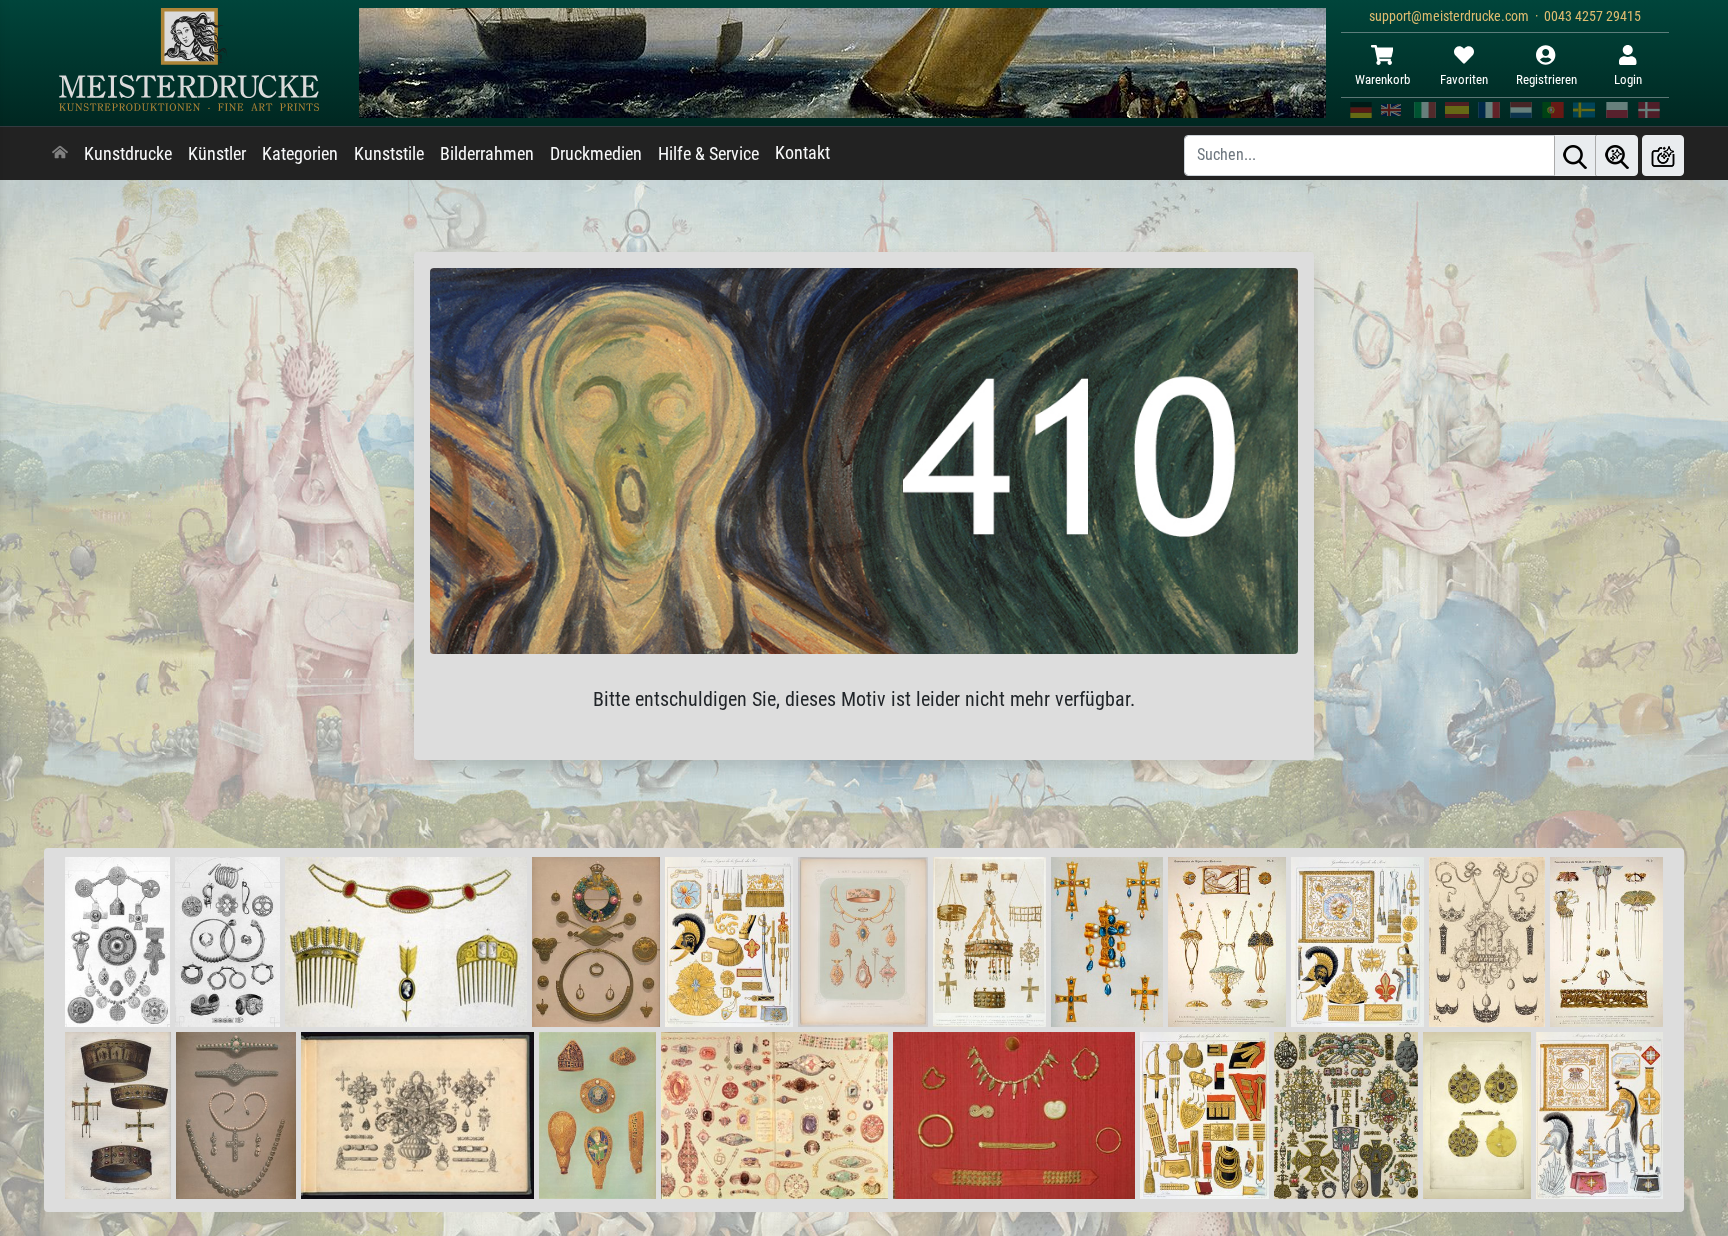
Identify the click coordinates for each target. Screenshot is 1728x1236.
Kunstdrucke (128, 154)
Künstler (217, 154)
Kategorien (300, 154)
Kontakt (802, 153)
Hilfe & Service (708, 154)
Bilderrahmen (487, 154)
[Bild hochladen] (1663, 155)
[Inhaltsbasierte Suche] (1617, 155)
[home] (60, 154)
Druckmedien (596, 154)
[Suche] (1575, 155)
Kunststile (389, 154)
